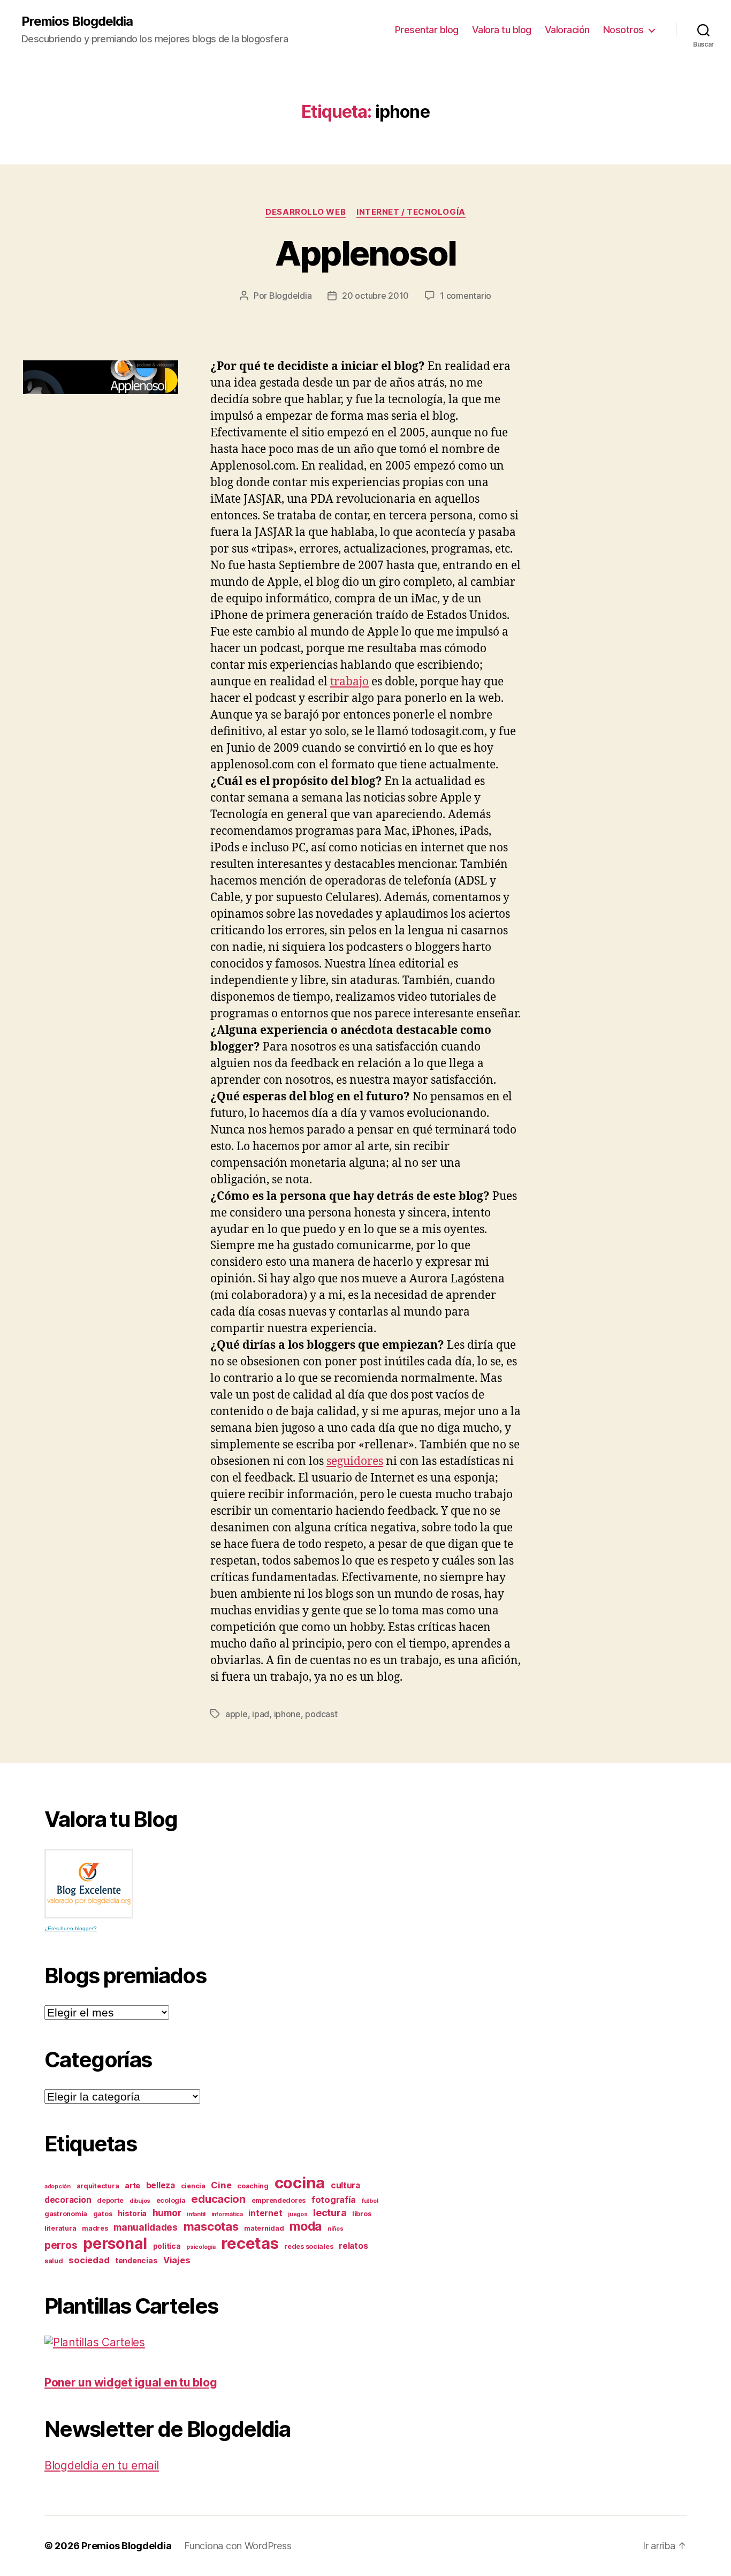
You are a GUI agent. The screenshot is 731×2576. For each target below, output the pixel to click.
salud (54, 2261)
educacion (218, 2199)
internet (265, 2213)
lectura (330, 2212)
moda (306, 2226)
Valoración (567, 30)
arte (132, 2185)
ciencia (193, 2186)
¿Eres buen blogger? (71, 1928)
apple (237, 1714)
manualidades (146, 2227)
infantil (196, 2214)
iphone (287, 1714)
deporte (110, 2200)
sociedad (89, 2260)
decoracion (68, 2200)
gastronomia (66, 2214)
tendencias (136, 2260)
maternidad (264, 2228)
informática (227, 2214)
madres (95, 2228)
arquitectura (98, 2186)
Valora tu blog (502, 30)
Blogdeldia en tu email (102, 2465)
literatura (60, 2228)
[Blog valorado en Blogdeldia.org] (89, 1884)
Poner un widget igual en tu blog (131, 2382)
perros (61, 2245)
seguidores (355, 1461)
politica (167, 2246)
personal (115, 2243)
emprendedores (279, 2200)
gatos (103, 2214)
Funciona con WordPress (238, 2546)
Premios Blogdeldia (77, 21)
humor (167, 2213)
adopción (58, 2186)
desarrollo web (306, 212)
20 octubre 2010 (375, 296)
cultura (345, 2185)
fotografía (334, 2200)
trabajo (349, 682)
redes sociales (309, 2246)
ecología (171, 2200)
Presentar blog (427, 30)
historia (132, 2213)
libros (361, 2214)
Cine (221, 2185)
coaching (253, 2186)
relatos (353, 2246)
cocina (300, 2183)
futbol (370, 2201)
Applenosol (365, 253)
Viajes (177, 2260)
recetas (250, 2243)
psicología (201, 2247)
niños (336, 2229)
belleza (161, 2185)
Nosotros (623, 30)
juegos (298, 2214)
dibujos (140, 2201)
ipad (261, 1714)
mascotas (211, 2226)
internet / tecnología (411, 212)
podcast (321, 1714)
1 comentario (466, 296)
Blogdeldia (290, 296)
